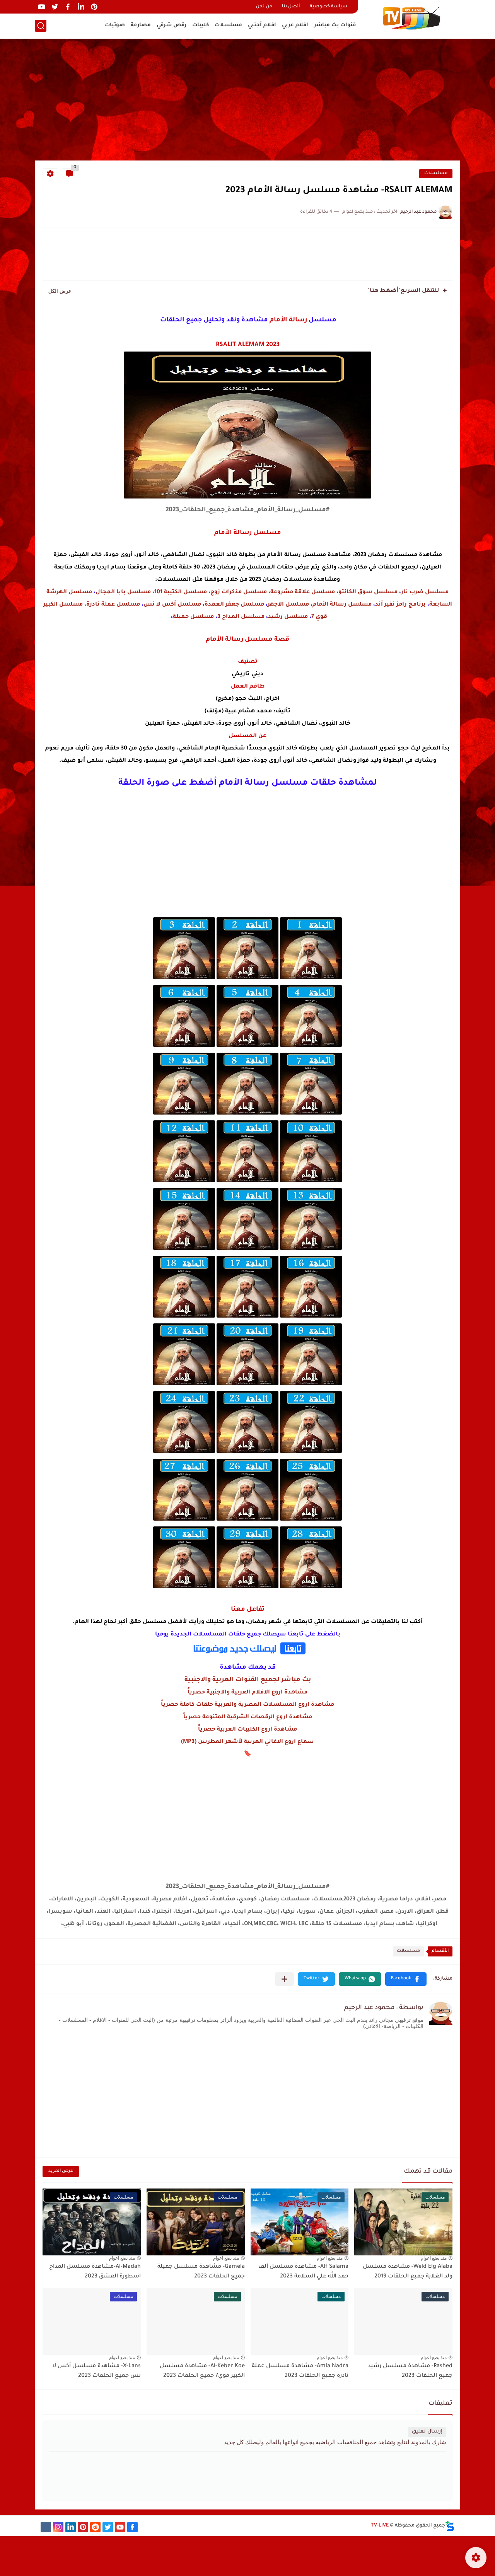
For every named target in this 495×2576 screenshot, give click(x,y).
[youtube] (41, 7)
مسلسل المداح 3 (241, 617)
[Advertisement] (247, 101)
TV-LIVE (380, 2526)
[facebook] (68, 7)
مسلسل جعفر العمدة (234, 605)
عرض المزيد (61, 2171)
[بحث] (41, 26)
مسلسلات (228, 25)
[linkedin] (81, 7)
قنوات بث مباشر (335, 25)
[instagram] (58, 2527)
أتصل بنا (291, 7)
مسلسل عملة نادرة (113, 605)
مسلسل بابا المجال (123, 592)
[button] (406, 1979)
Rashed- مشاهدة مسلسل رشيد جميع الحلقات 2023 (410, 2371)
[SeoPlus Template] (450, 2526)
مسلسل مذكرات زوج (239, 592)
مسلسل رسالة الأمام (342, 605)
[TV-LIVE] (412, 19)
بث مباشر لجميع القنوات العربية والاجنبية (248, 1680)
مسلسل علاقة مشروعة (303, 592)
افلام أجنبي (262, 25)
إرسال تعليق (427, 2432)
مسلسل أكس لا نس (172, 605)
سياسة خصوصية (329, 7)
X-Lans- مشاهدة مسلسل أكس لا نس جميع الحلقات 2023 (96, 2371)
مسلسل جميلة (193, 617)
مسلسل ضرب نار (425, 592)
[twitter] (55, 7)
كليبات (201, 25)
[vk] (46, 2527)
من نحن (264, 7)
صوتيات (115, 25)
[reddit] (95, 2527)
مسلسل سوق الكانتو (368, 592)
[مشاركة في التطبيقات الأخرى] (284, 1979)
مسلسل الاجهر (288, 605)
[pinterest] (94, 7)
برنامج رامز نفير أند (400, 605)
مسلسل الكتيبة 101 (181, 592)
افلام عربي (295, 25)
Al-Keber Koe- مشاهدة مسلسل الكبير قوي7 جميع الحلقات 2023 (202, 2371)
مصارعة (141, 25)
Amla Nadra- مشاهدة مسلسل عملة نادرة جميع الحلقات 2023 (300, 2371)
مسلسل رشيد (288, 617)
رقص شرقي (172, 25)
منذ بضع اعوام (434, 2258)
